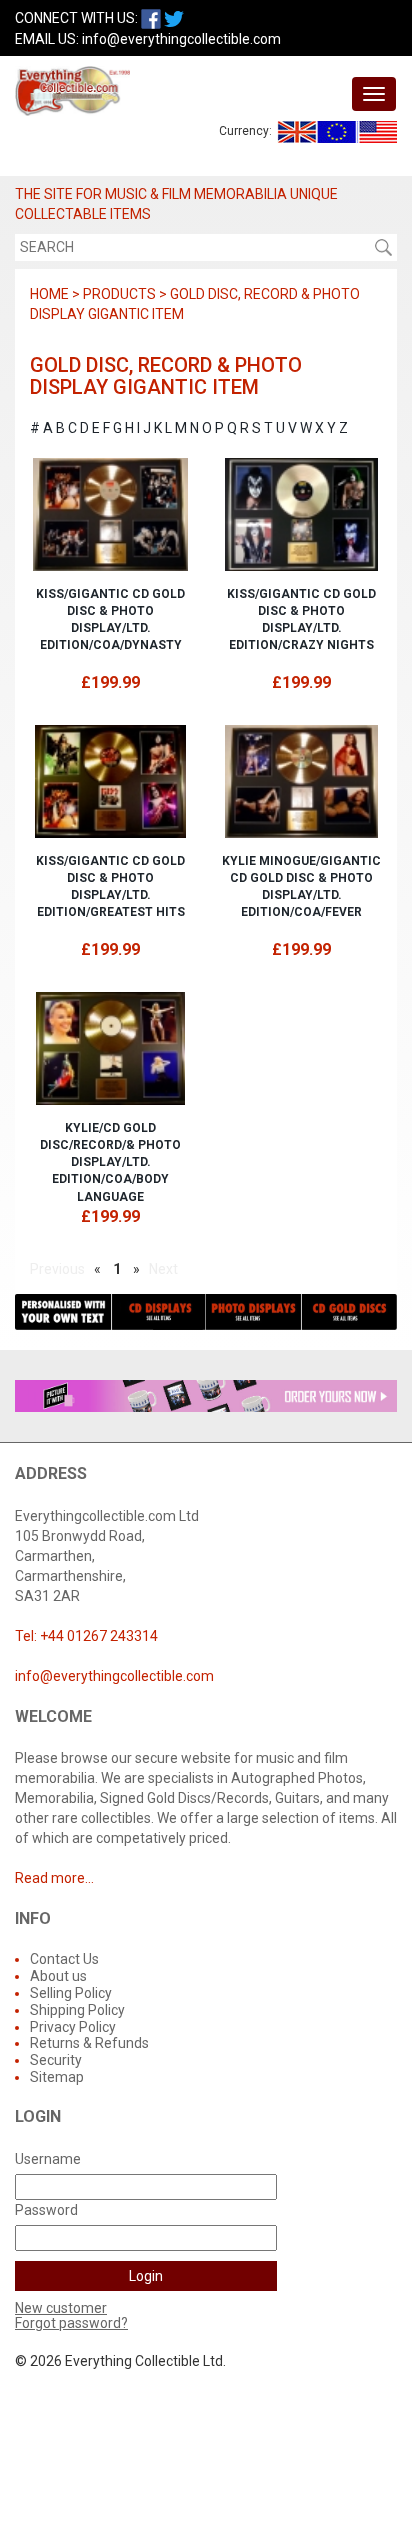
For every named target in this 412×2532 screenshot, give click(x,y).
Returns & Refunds (89, 2043)
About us (58, 1976)
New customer (61, 2308)
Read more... (54, 1878)
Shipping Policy (77, 2010)
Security (56, 2060)
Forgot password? (71, 2323)
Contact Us (64, 1959)
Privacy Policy (73, 2027)
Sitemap (57, 2077)
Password (46, 2210)
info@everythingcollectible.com (181, 39)
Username (48, 2159)
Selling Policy (71, 1993)
